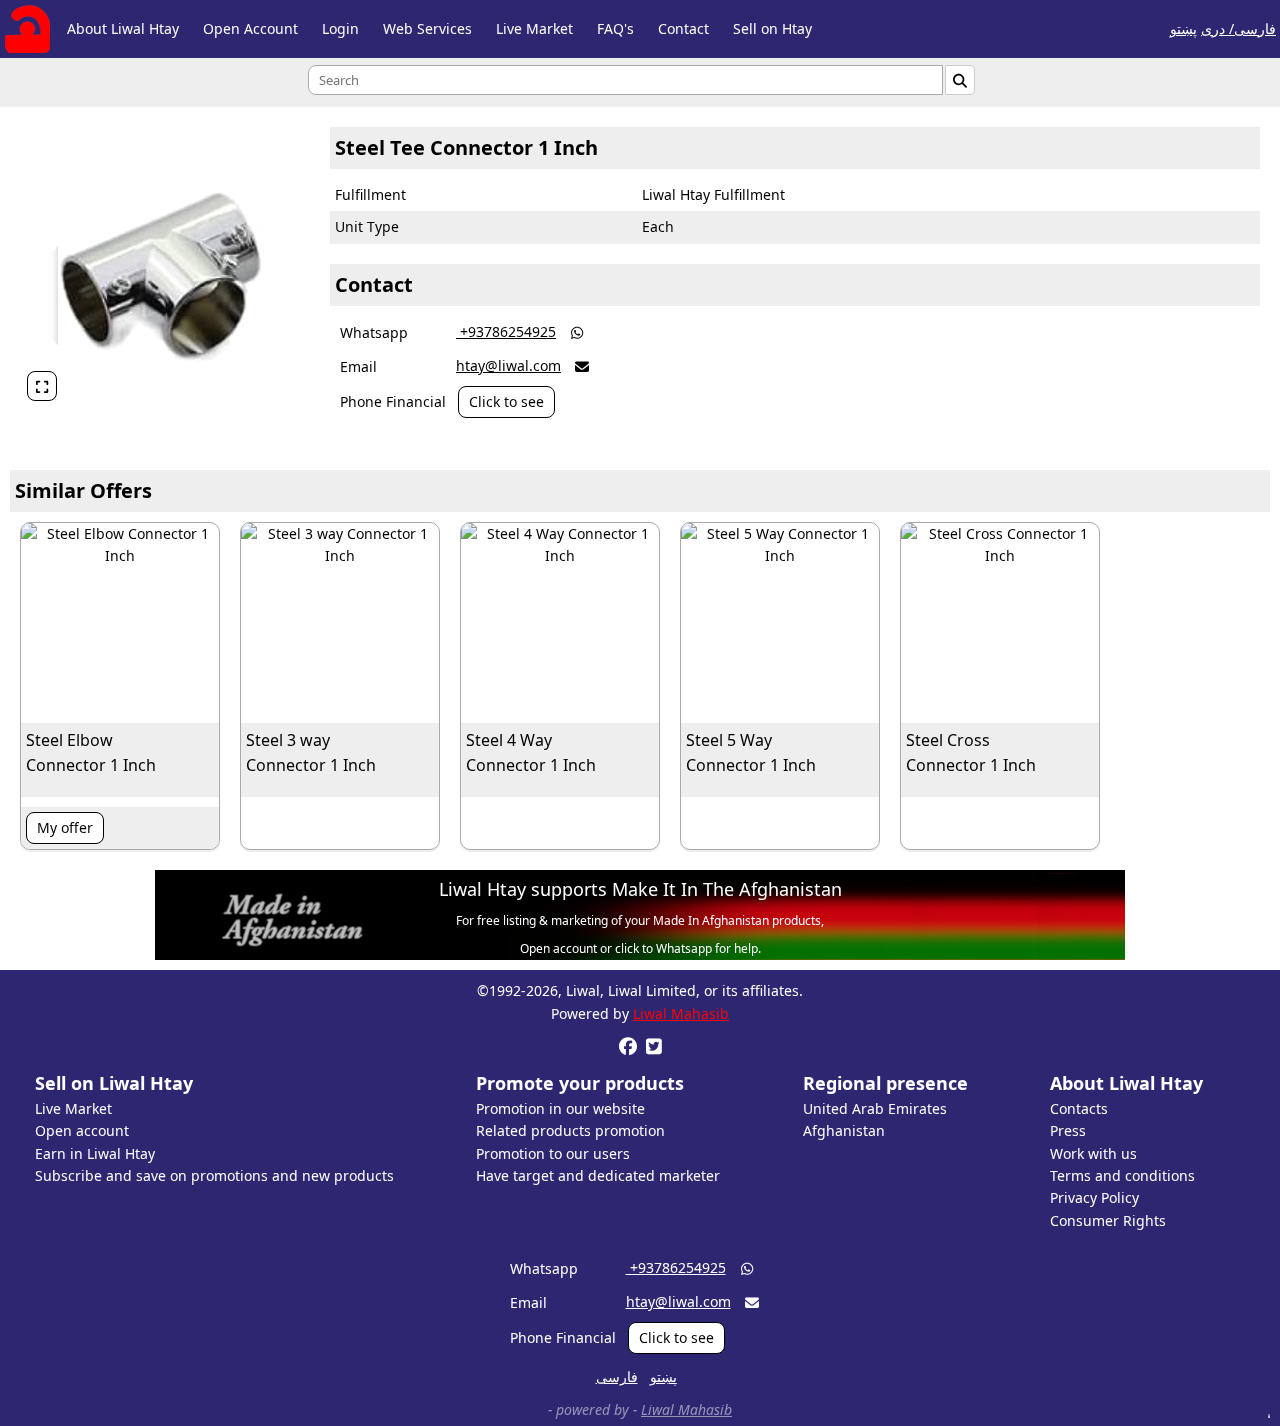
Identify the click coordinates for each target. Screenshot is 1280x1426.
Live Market (534, 28)
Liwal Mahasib (681, 1013)
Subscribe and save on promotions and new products (214, 1175)
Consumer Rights (1108, 1220)
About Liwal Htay (123, 28)
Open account (82, 1130)
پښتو (1183, 28)
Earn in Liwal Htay (95, 1153)
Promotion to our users (553, 1153)
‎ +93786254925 (506, 331)
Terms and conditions (1122, 1175)
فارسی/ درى (1238, 28)
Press (1068, 1130)
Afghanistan (844, 1130)
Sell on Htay (772, 28)
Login (340, 28)
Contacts (1079, 1108)
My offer (65, 827)
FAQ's (615, 28)
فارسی (617, 1376)
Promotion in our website (560, 1108)
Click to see (506, 401)
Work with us (1093, 1153)
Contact (683, 28)
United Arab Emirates (875, 1108)
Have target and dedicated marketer (598, 1175)
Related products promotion (570, 1130)
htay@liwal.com (508, 365)
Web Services (427, 28)
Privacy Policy (1094, 1197)
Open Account (250, 28)
